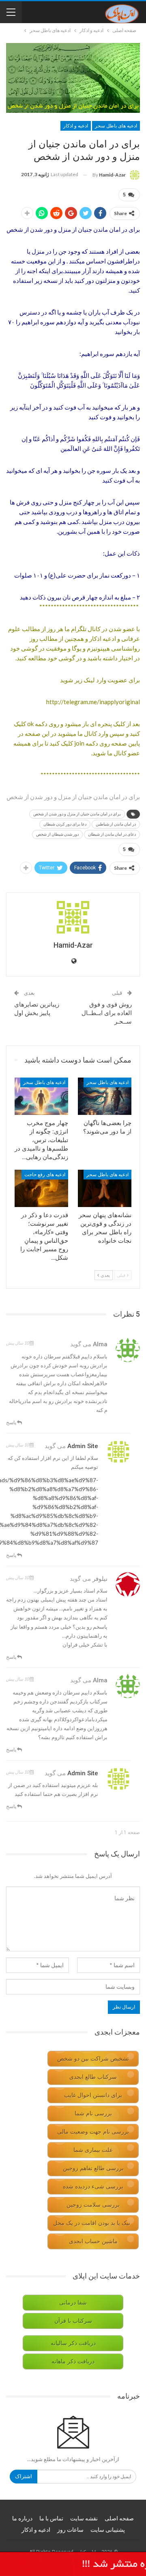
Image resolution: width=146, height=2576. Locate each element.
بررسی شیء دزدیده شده (93, 2187)
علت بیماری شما (93, 2150)
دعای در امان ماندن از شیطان (112, 834)
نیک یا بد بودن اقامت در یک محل (92, 2223)
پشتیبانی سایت (108, 2530)
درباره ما (22, 2518)
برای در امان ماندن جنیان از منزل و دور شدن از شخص (77, 814)
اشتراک (24, 2476)
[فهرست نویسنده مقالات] (73, 917)
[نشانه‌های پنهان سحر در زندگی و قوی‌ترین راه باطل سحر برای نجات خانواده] (105, 1188)
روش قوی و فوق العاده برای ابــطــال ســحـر (107, 1013)
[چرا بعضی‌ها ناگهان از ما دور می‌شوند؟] (105, 1096)
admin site (83, 1446)
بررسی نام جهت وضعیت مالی (93, 2132)
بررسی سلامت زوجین (93, 2205)
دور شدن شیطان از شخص (57, 834)
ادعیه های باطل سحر (116, 126)
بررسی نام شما (93, 2114)
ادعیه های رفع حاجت (45, 1175)
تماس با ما (51, 2518)
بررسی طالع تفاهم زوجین (93, 2168)
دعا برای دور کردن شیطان (65, 824)
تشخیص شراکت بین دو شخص (93, 2059)
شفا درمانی (73, 2303)
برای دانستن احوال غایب (93, 2095)
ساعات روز (70, 2530)
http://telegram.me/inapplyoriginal (93, 702)
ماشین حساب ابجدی (93, 2241)
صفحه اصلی (119, 2518)
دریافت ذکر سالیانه (73, 2343)
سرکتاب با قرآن (73, 2321)
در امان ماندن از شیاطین (116, 824)
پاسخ (12, 1422)
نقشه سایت (84, 2518)
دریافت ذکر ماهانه (73, 2362)
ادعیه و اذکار (76, 126)
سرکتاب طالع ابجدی (93, 2077)
